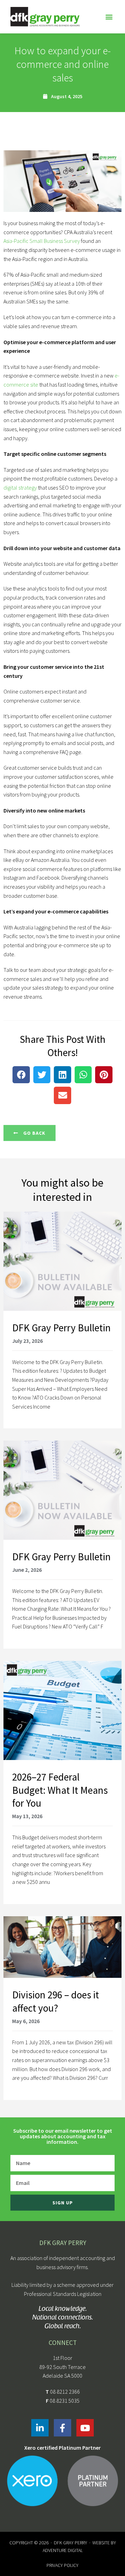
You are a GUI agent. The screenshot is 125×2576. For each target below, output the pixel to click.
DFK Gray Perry (70, 2543)
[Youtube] (85, 2428)
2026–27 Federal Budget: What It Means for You (60, 1790)
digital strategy (20, 488)
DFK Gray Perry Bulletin (61, 1328)
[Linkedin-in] (40, 2428)
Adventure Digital (63, 2550)
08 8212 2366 (65, 2392)
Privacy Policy (62, 2565)
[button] (109, 17)
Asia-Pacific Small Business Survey (42, 241)
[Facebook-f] (62, 2428)
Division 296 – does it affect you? (56, 2001)
